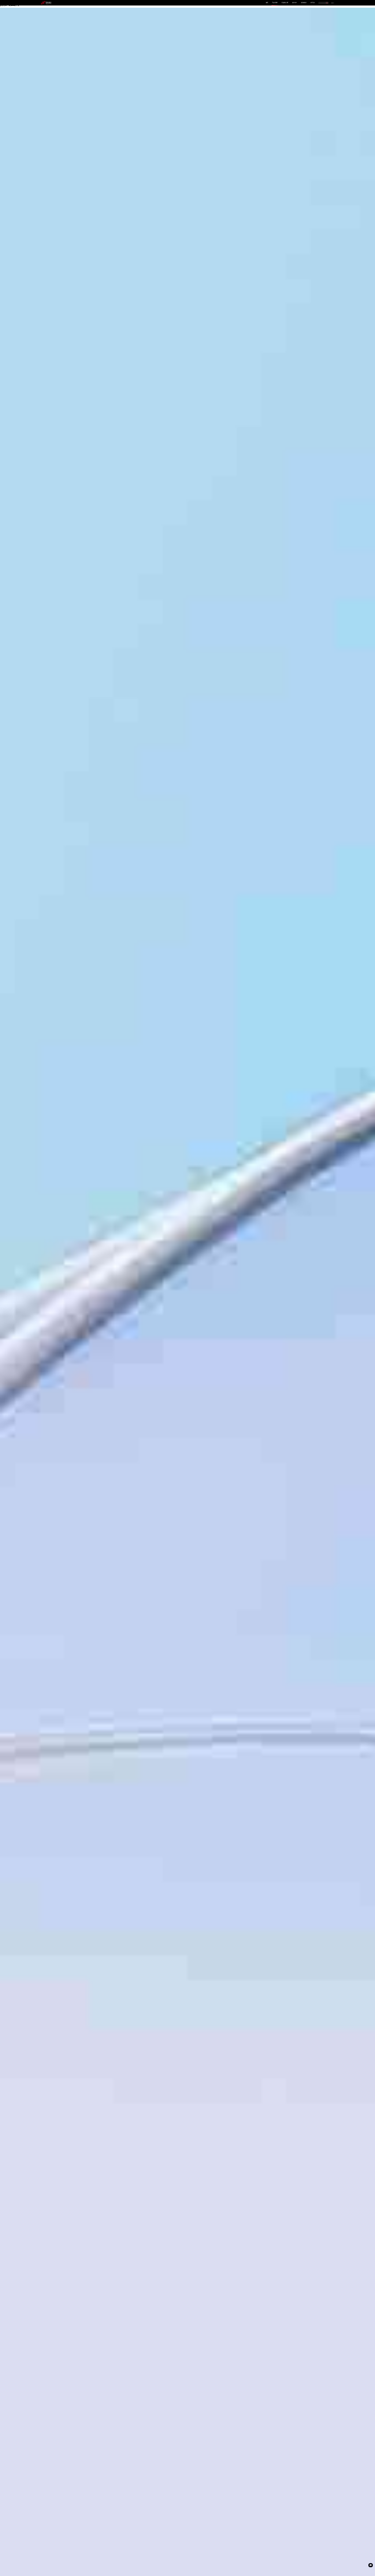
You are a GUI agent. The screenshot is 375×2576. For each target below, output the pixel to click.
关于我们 (313, 3)
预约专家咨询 (49, 1312)
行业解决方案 (285, 3)
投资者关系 (304, 3)
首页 (267, 3)
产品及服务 (275, 3)
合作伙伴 (294, 3)
